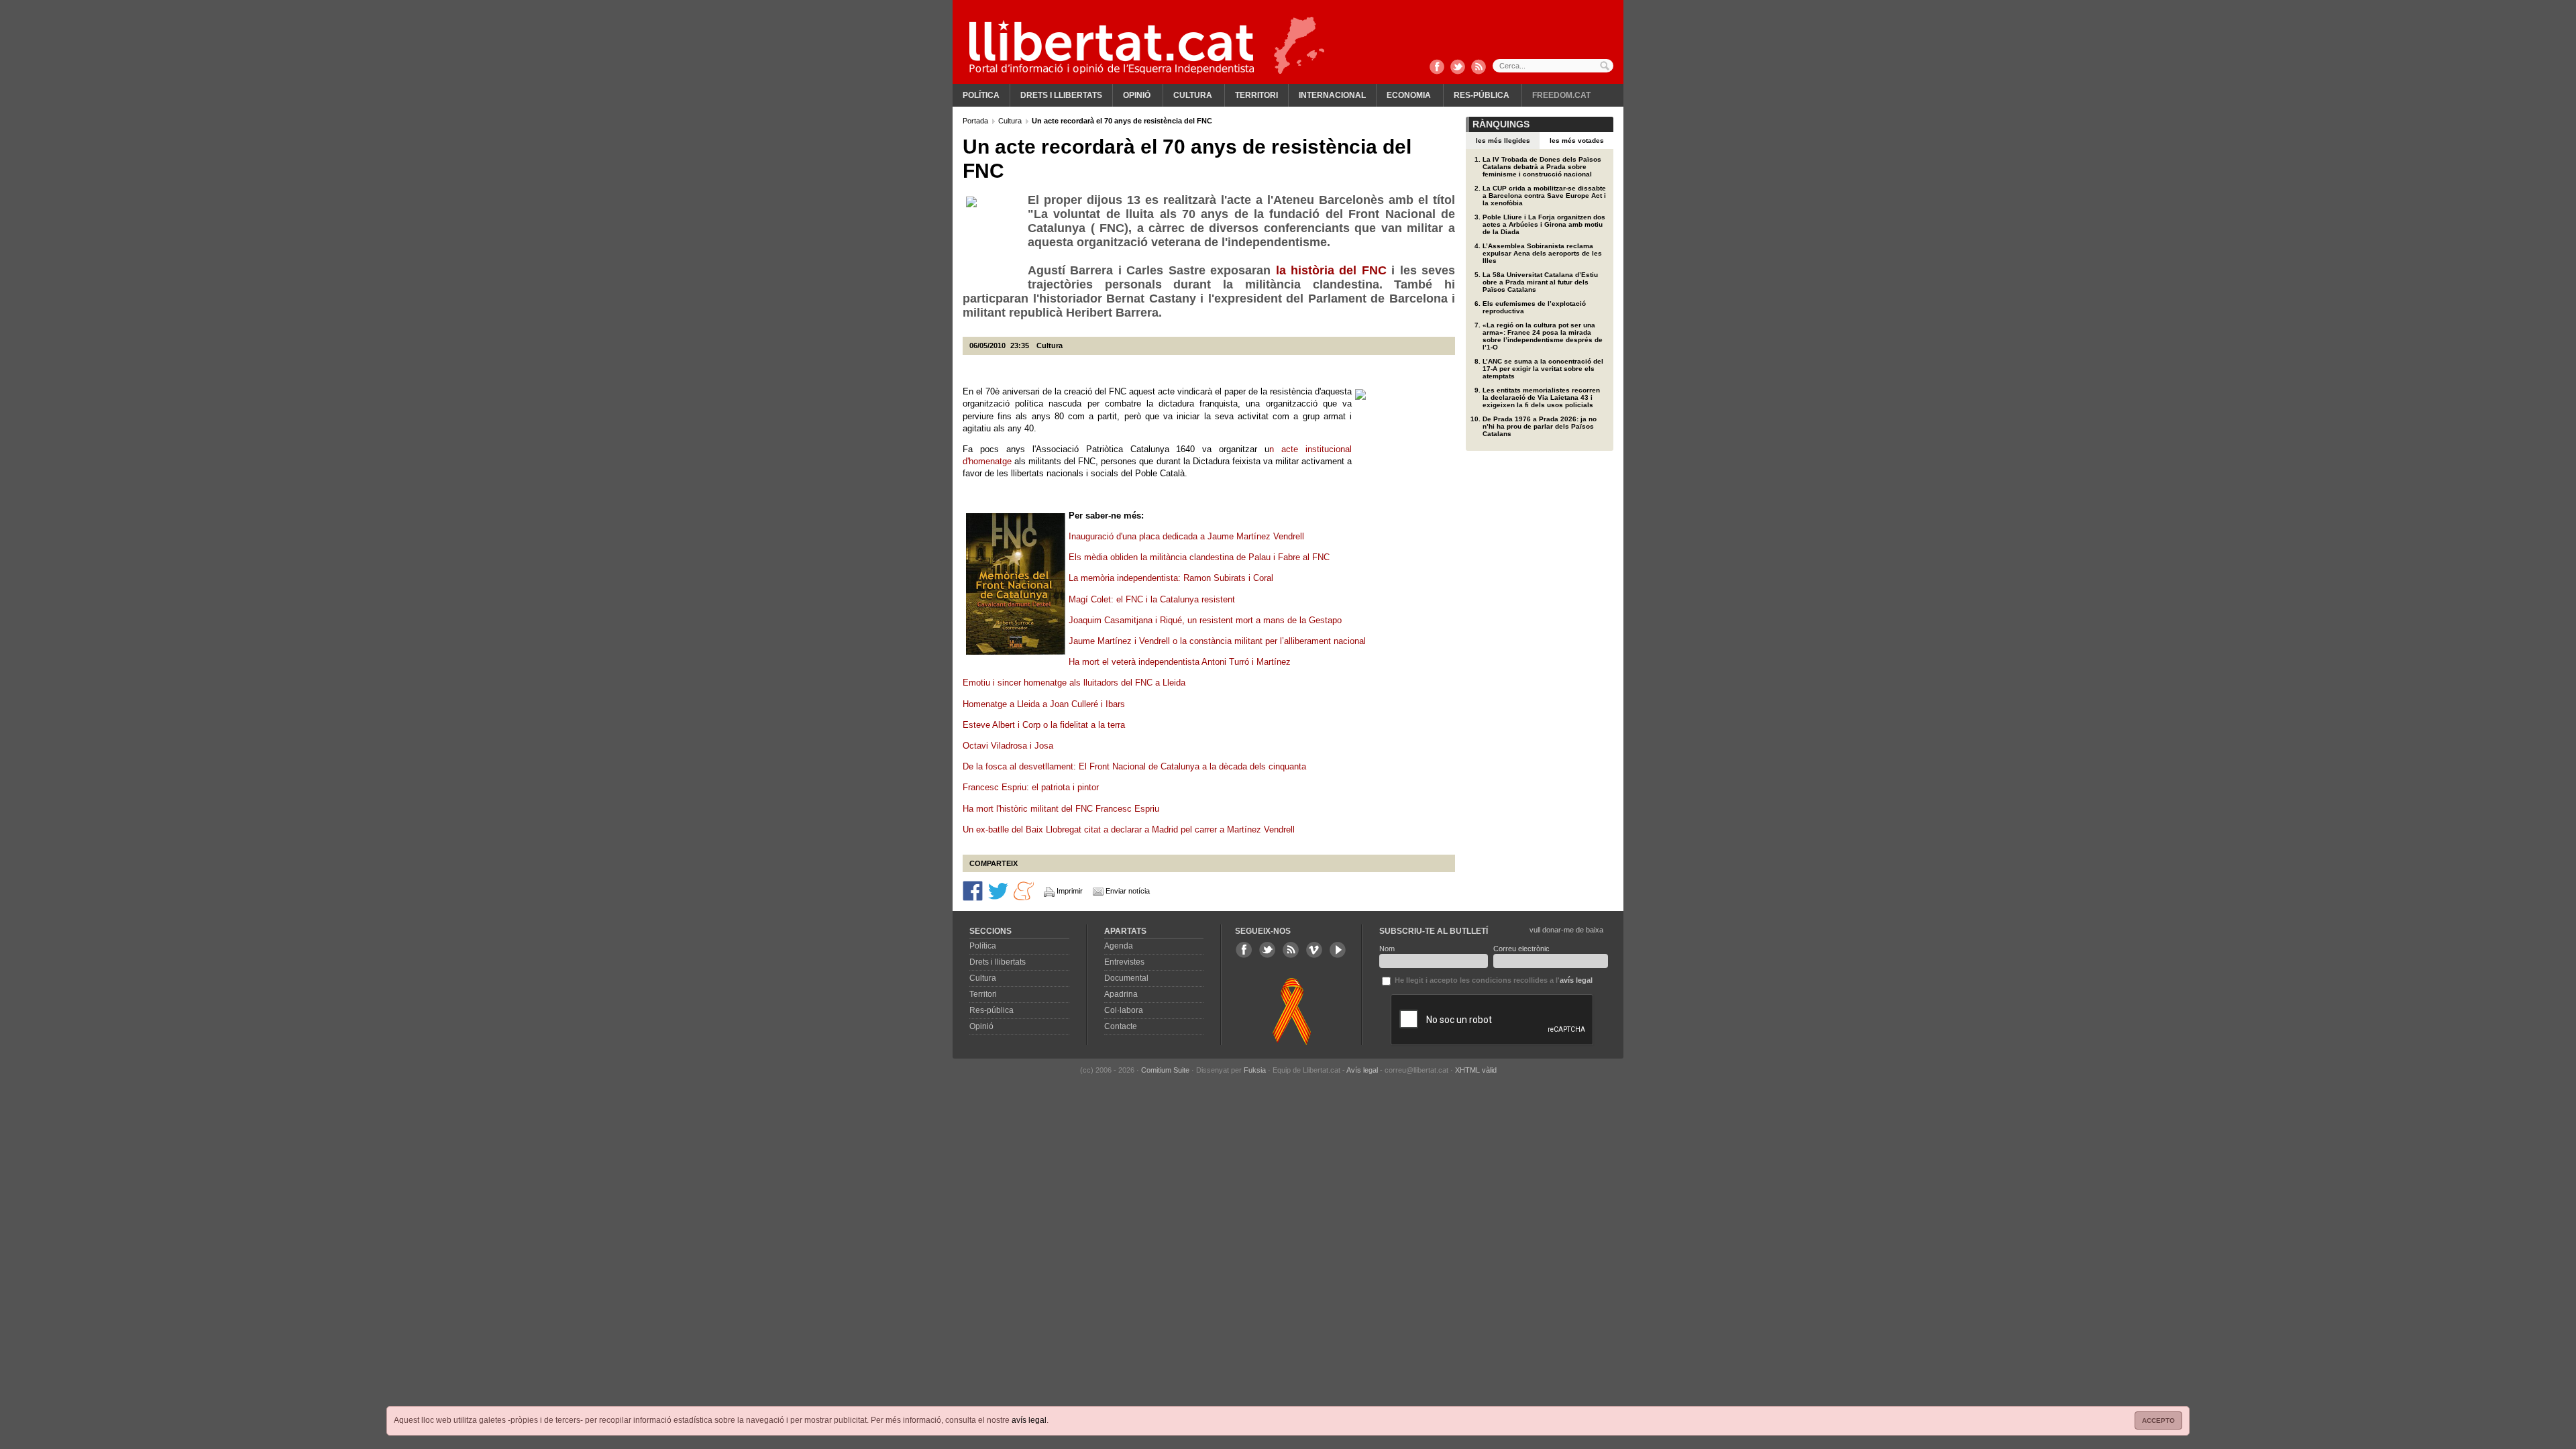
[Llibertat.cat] (1112, 47)
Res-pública (1482, 95)
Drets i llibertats (1061, 95)
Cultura (1193, 95)
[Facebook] (1437, 68)
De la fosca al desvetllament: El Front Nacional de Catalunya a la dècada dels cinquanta (1134, 766)
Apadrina (1121, 994)
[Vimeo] (1314, 950)
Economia (1409, 95)
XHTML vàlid (1476, 1070)
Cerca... (1553, 66)
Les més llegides (1503, 141)
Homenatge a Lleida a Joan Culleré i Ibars (1044, 704)
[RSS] (1479, 68)
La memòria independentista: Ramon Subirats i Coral (1171, 578)
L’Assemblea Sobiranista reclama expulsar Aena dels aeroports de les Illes (1542, 253)
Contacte (1121, 1026)
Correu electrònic (1521, 949)
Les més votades (1577, 141)
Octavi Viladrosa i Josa (1008, 746)
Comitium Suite (1165, 1070)
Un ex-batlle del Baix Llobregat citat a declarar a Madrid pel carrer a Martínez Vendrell (1130, 829)
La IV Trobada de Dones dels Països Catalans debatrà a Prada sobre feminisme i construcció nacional (1542, 167)
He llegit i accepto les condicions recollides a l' (1493, 980)
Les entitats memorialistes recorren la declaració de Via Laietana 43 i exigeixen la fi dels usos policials (1541, 397)
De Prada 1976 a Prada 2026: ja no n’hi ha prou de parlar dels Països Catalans (1540, 426)
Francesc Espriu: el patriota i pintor (1032, 787)
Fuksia (1255, 1070)
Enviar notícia (1128, 891)
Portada (976, 121)
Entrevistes (1124, 962)
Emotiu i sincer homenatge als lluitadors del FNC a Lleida (1075, 683)
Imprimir (1070, 891)
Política (981, 95)
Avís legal (1362, 1070)
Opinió (1137, 95)
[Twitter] (1458, 68)
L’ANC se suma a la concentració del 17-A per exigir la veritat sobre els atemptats (1543, 369)
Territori (1256, 95)
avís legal (1029, 1420)
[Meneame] (1024, 890)
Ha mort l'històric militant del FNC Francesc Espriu (1061, 809)
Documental (1126, 978)
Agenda (1119, 946)
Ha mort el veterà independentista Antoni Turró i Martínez (1181, 662)
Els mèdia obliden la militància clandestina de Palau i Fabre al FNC (1199, 557)
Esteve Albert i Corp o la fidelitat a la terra (1045, 725)
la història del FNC (1334, 270)
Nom (1387, 949)
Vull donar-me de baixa (1566, 930)
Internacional (1332, 95)
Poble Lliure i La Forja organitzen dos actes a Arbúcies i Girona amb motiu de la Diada (1544, 224)
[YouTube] (1338, 950)
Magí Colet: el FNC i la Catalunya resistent (1152, 599)
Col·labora (1124, 1010)
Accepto (2158, 1420)
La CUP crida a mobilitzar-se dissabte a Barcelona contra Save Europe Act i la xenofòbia (1544, 196)
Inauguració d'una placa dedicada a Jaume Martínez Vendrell (1186, 536)
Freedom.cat (1561, 95)
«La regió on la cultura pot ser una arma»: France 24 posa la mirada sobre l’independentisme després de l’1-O (1543, 336)
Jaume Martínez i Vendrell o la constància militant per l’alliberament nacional (1219, 641)
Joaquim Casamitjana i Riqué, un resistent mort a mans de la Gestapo (1205, 620)
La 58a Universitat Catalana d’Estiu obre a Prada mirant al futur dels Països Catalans (1540, 282)
